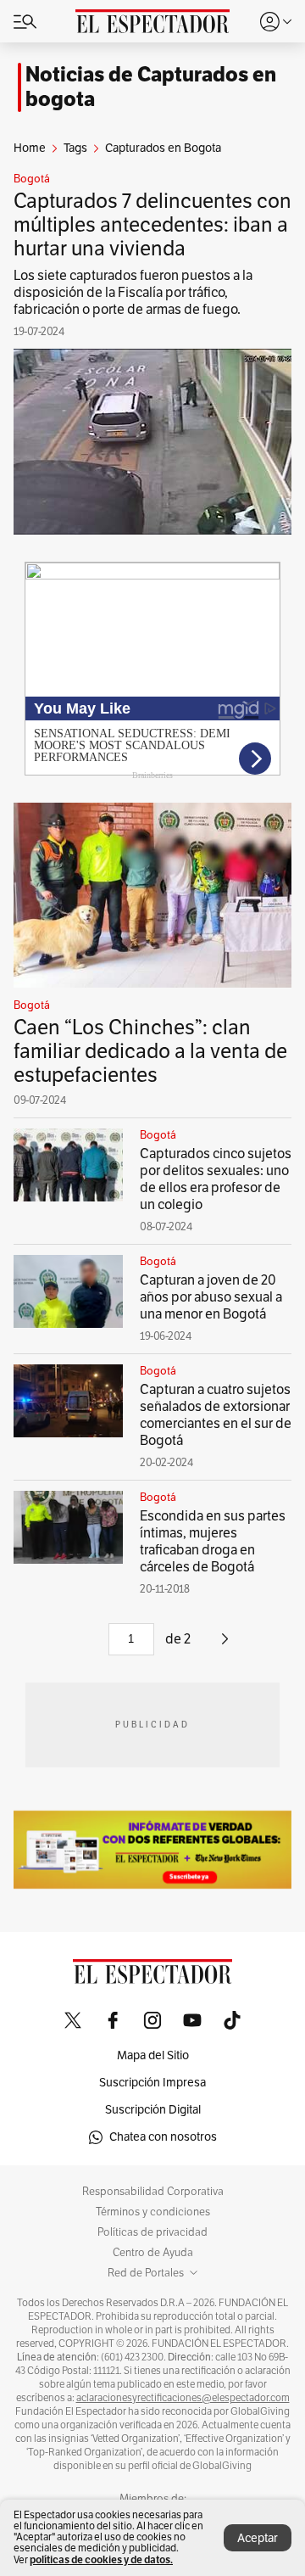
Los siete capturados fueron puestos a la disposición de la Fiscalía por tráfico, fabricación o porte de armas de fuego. (133, 293)
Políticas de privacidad (152, 2232)
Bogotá (32, 179)
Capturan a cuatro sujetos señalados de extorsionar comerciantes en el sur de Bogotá (216, 1415)
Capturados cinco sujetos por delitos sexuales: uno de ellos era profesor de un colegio (216, 1179)
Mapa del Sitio (153, 2055)
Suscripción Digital (153, 2110)
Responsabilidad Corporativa (153, 2192)
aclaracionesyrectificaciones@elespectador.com (183, 2398)
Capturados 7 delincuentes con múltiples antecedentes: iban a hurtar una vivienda (152, 225)
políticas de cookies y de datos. (101, 2559)
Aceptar (258, 2538)
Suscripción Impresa (152, 2083)
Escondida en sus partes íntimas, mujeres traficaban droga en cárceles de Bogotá (213, 1542)
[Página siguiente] (225, 1645)
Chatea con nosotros (163, 2137)
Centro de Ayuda (153, 2253)
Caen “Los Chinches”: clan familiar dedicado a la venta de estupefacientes (150, 1051)
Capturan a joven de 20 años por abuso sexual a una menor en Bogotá (211, 1297)
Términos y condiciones (153, 2212)
